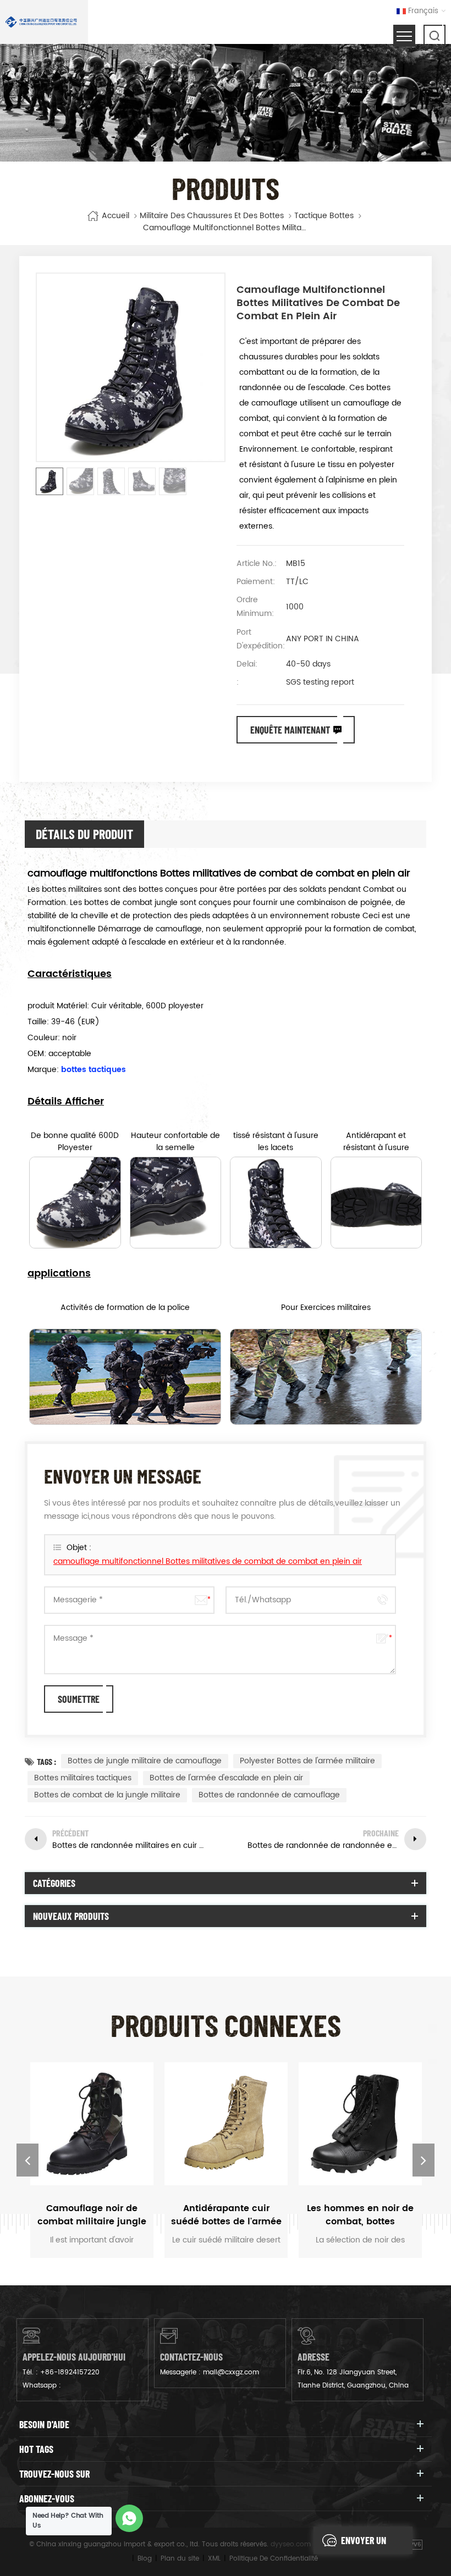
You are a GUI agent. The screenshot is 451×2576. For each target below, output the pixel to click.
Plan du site (180, 2559)
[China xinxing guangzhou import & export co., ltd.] (41, 22)
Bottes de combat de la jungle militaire (107, 1795)
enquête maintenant (290, 730)
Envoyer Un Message (364, 2544)
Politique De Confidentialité (274, 2559)
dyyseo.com (291, 2544)
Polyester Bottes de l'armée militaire (307, 1761)
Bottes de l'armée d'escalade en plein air (226, 1778)
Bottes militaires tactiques (83, 1778)
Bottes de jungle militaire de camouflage (145, 1761)
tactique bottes (324, 216)
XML (214, 2559)
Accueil (116, 216)
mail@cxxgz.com (231, 2372)
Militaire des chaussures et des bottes (212, 216)
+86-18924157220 (70, 2372)
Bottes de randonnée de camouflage (269, 1795)
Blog (145, 2559)
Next (424, 2160)
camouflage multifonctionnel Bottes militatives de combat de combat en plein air (208, 1561)
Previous (28, 2160)
